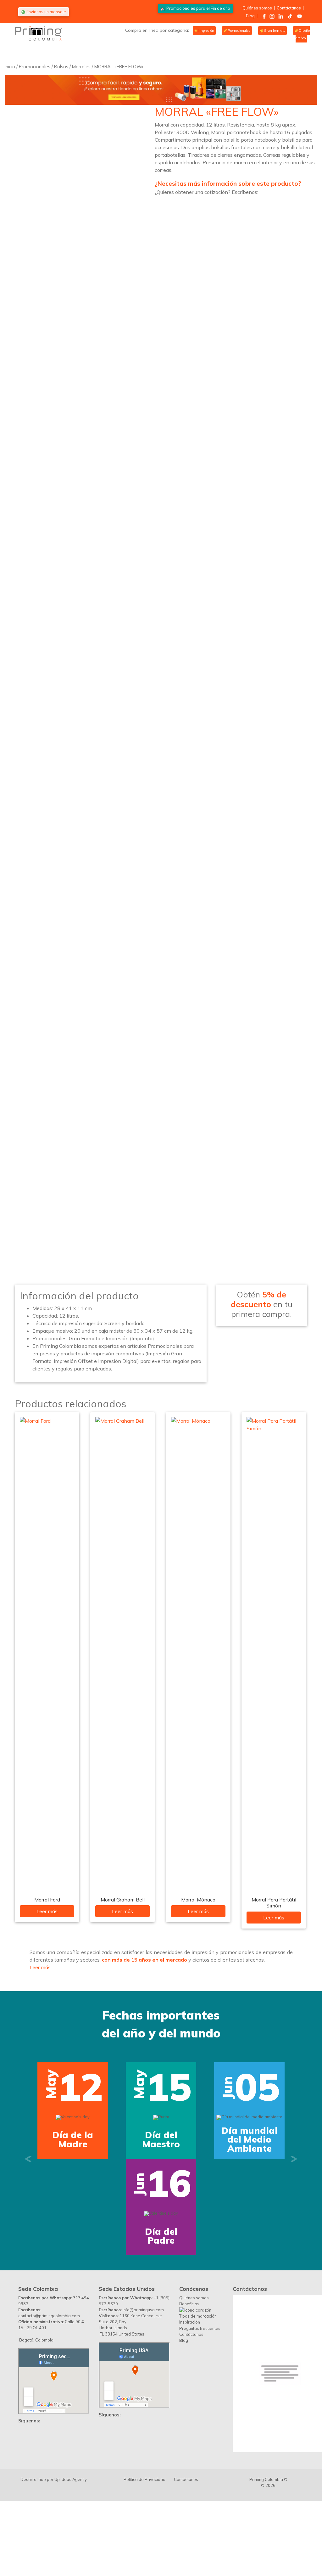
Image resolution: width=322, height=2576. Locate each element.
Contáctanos (289, 8)
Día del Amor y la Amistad (161, 2205)
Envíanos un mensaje (46, 12)
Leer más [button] (40, 1967)
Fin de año (198, 8)
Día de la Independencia (73, 2205)
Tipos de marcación (198, 2447)
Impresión (206, 31)
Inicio (10, 67)
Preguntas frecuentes (200, 2459)
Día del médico (161, 2367)
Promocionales (239, 31)
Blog (250, 16)
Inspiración (190, 2453)
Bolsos (61, 67)
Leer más (47, 1911)
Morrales (81, 67)
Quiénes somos (257, 8)
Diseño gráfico (303, 34)
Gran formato (274, 31)
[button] (28, 2224)
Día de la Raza (249, 2205)
